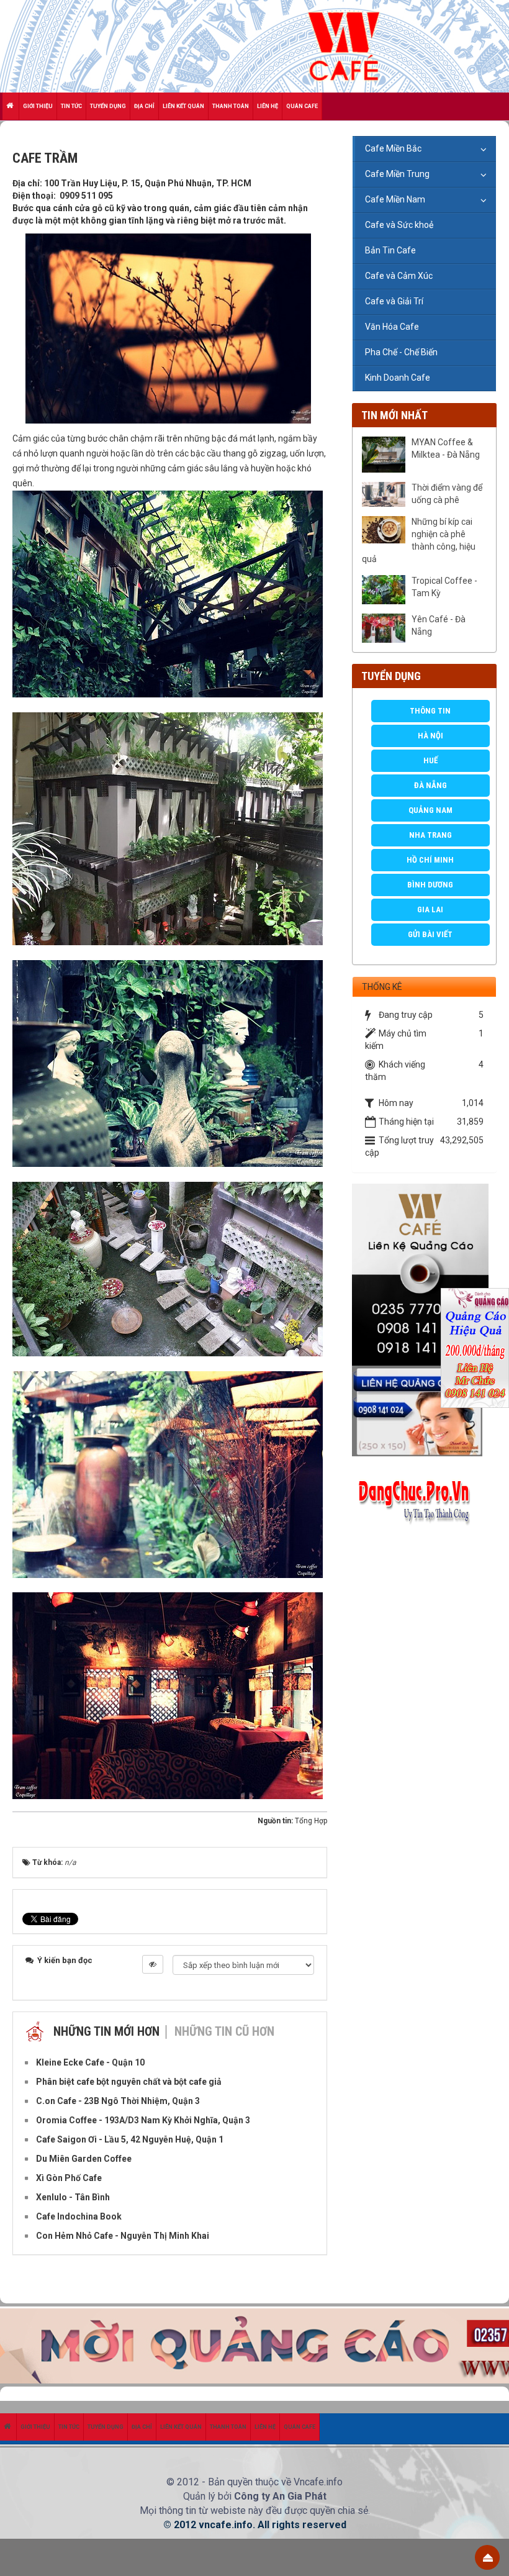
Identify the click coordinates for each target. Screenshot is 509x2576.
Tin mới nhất (394, 415)
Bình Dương (430, 885)
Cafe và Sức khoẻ (399, 225)
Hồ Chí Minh (430, 860)
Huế (430, 760)
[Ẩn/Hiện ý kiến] (153, 1964)
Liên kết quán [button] (183, 106)
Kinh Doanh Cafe (398, 378)
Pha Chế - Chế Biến (401, 352)
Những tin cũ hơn (224, 2031)
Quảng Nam (430, 810)
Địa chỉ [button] (144, 106)
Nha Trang (430, 835)
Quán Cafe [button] (302, 106)
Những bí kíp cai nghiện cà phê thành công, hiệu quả (419, 540)
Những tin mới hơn (106, 2031)
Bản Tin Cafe (390, 250)
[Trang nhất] (11, 106)
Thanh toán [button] (231, 106)
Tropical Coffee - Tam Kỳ (444, 587)
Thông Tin (430, 711)
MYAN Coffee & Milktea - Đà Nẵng (446, 448)
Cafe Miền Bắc (393, 148)
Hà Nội (430, 736)
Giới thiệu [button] (38, 106)
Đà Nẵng (430, 785)
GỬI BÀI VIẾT (430, 934)
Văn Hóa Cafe (392, 327)
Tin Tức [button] (71, 106)
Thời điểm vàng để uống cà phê (447, 494)
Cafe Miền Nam (395, 199)
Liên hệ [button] (268, 106)
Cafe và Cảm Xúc (399, 276)
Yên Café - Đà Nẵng (439, 625)
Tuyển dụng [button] (108, 106)
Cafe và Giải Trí (394, 301)
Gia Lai (430, 909)
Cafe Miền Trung (397, 174)
